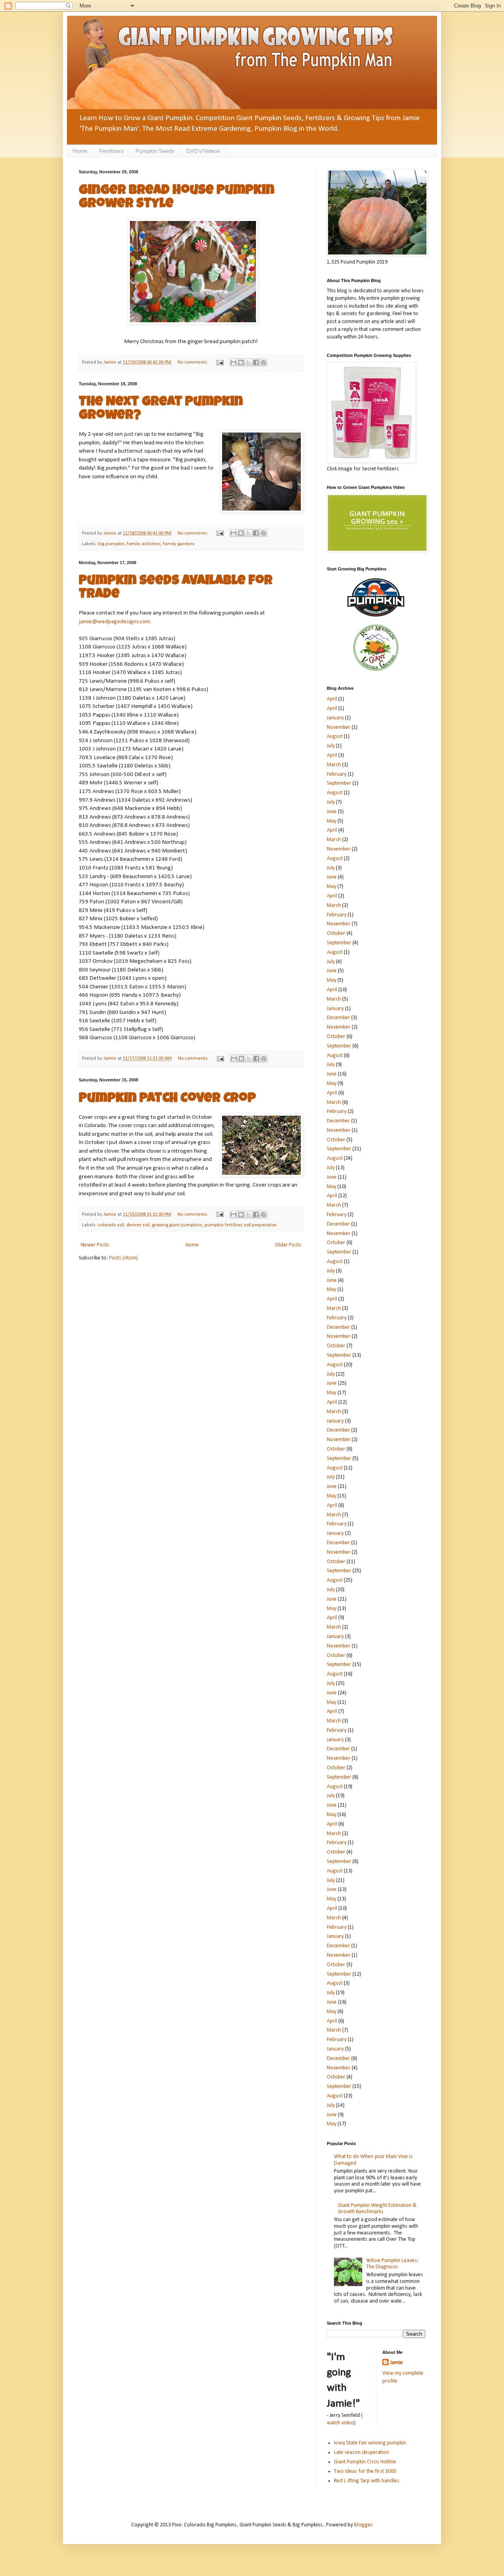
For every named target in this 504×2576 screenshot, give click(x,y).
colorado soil (111, 1225)
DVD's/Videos (203, 151)
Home (80, 151)
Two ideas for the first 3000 (365, 2471)
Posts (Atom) (123, 1258)
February (337, 774)
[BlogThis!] (241, 362)
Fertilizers (111, 151)
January (335, 718)
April (332, 699)
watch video (340, 2423)
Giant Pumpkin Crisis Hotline (365, 2462)
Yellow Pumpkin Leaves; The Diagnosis (392, 2264)
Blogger (363, 2525)
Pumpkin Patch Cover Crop (167, 1099)
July (331, 746)
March (334, 765)
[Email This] (233, 362)
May (332, 821)
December (338, 1018)
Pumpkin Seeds (155, 151)
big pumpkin (111, 544)
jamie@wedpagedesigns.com (114, 622)
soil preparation (260, 1225)
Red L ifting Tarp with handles (367, 2481)
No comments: (194, 362)
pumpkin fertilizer (223, 1225)
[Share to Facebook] (256, 362)
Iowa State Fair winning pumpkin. (371, 2443)
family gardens (179, 544)
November (339, 727)
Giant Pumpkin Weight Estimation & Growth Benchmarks (377, 2209)
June (332, 812)
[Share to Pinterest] (263, 362)
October (336, 933)
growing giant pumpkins (177, 1225)
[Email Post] (220, 362)
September (339, 783)
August (335, 736)
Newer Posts (95, 1245)
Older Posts (288, 1245)
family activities (144, 544)
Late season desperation (361, 2452)
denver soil (138, 1225)
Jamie (397, 2363)
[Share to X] (248, 362)
